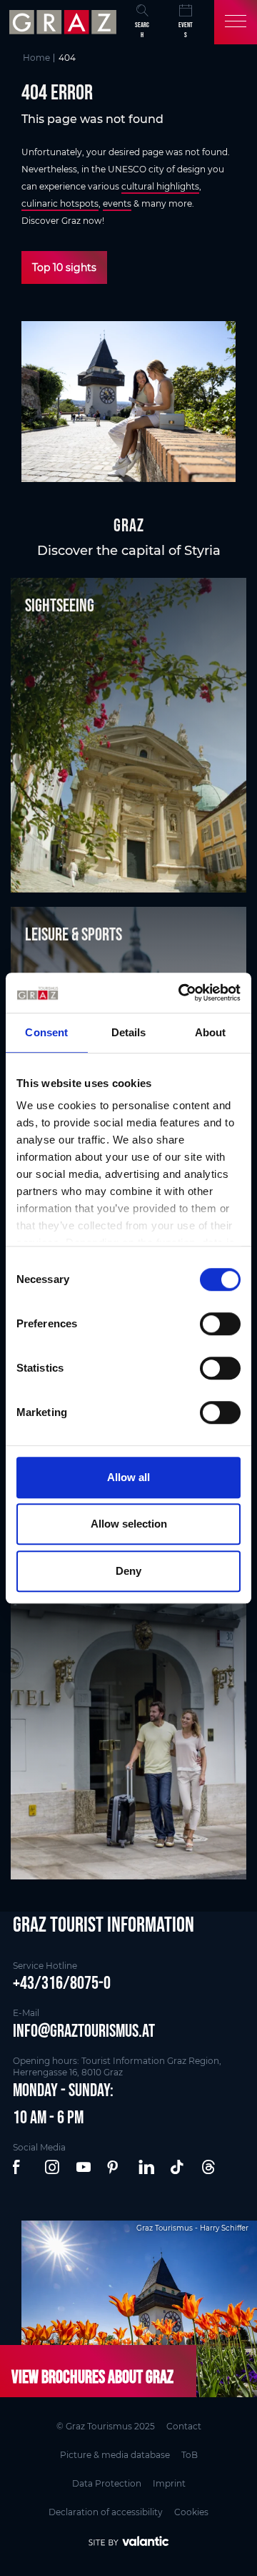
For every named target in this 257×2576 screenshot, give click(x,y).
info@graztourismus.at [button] (84, 2030)
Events (186, 30)
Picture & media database (115, 2455)
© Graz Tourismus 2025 (106, 2426)
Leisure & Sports (74, 934)
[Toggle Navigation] (236, 22)
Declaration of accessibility (106, 2512)
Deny (128, 1571)
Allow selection (129, 1524)
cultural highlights (160, 186)
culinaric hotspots (60, 203)
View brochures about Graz (92, 2376)
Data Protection (107, 2483)
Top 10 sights (64, 267)
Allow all (128, 1477)
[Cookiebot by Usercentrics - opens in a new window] (181, 993)
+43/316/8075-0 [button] (62, 1982)
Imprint (169, 2483)
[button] (21, 2168)
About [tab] (211, 1032)
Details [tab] (129, 1032)
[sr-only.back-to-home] (65, 22)
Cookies (191, 2512)
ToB (190, 2455)
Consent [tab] (46, 1032)
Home (36, 58)
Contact (184, 2426)
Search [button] (142, 30)
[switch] (220, 1324)
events (117, 203)
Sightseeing (60, 605)
